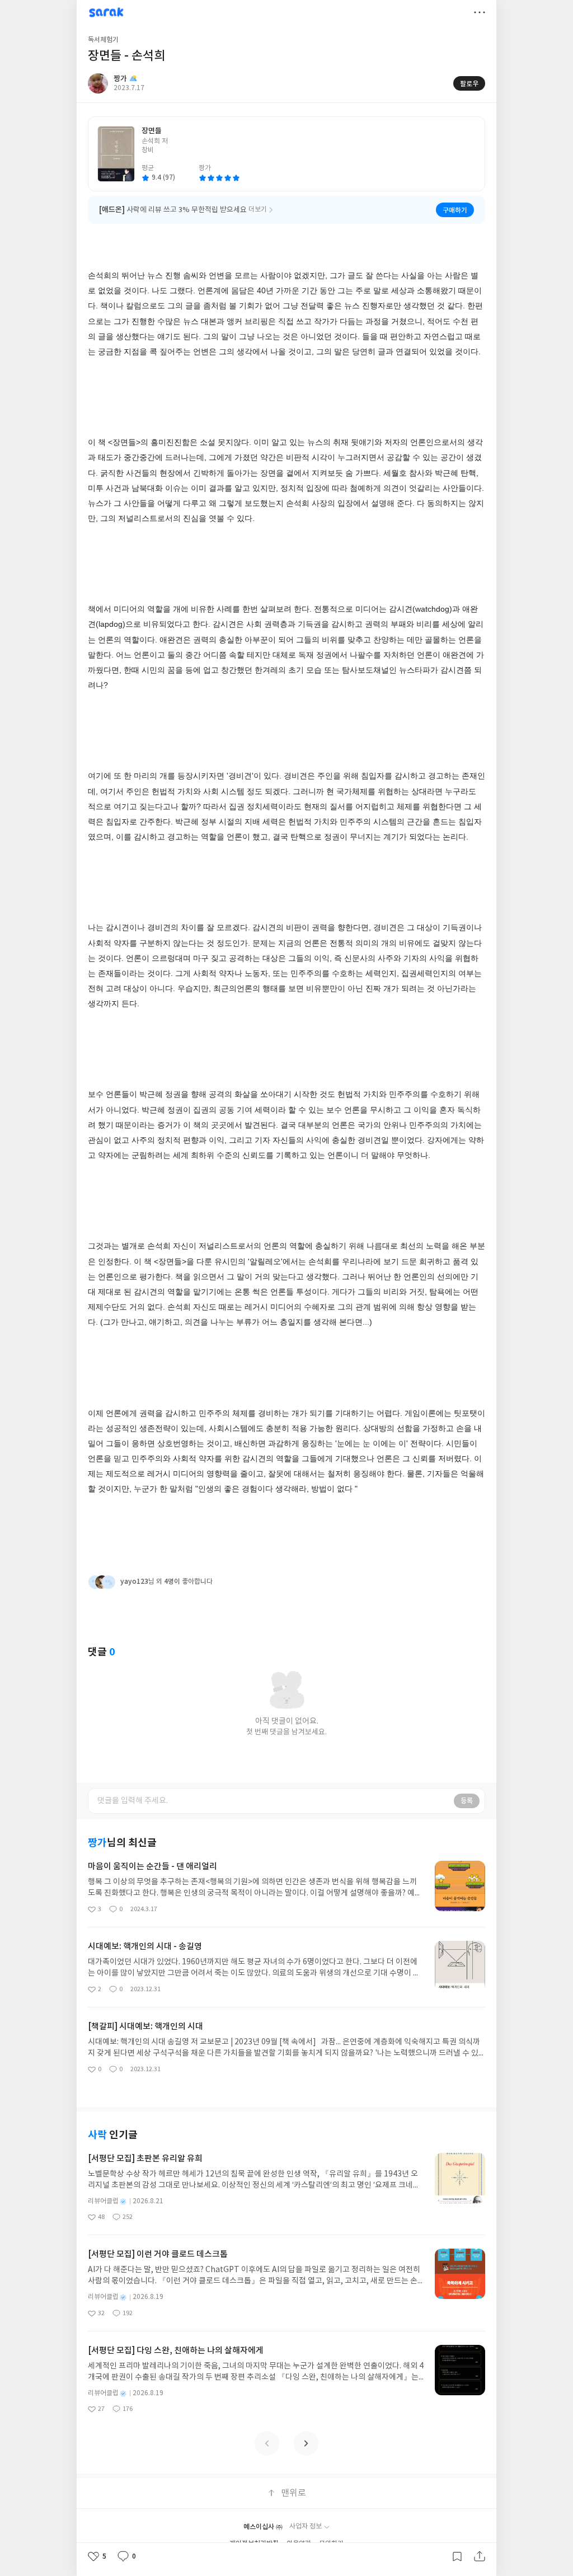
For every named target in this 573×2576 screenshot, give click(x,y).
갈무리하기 (457, 2556)
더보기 (480, 12)
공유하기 (480, 2556)
